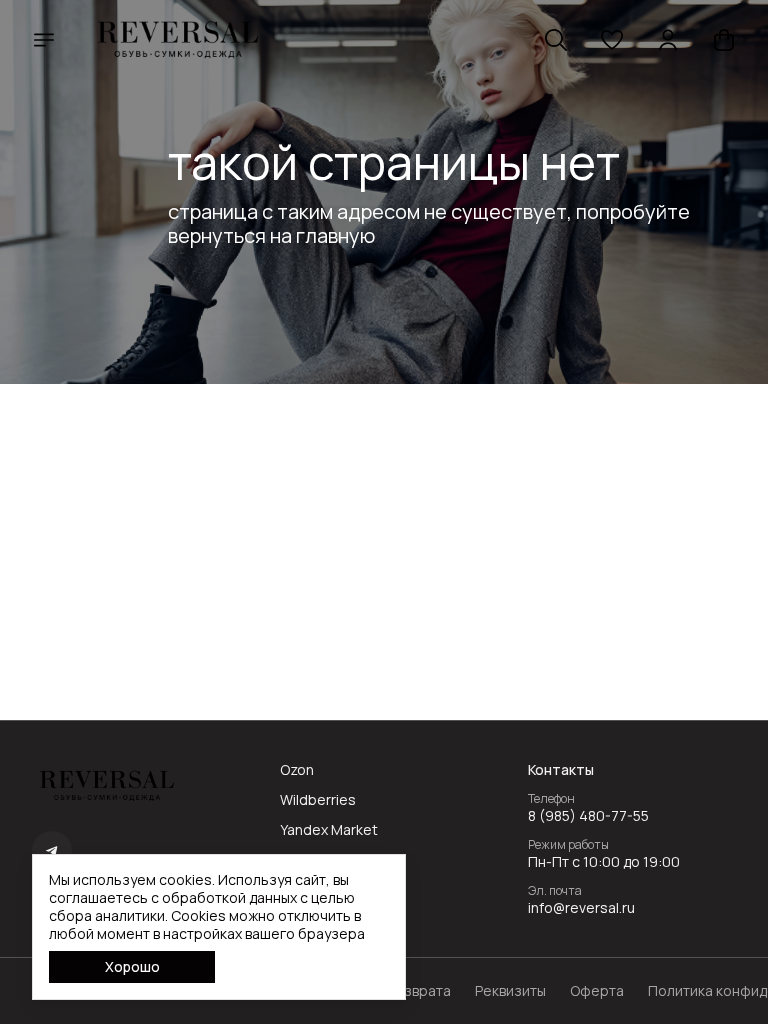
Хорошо (132, 966)
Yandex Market (329, 830)
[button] (612, 40)
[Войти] (668, 40)
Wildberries (318, 800)
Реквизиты (510, 991)
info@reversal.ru (581, 908)
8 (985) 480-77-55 (588, 816)
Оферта (597, 991)
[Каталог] (44, 40)
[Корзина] (724, 40)
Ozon (297, 770)
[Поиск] (556, 40)
